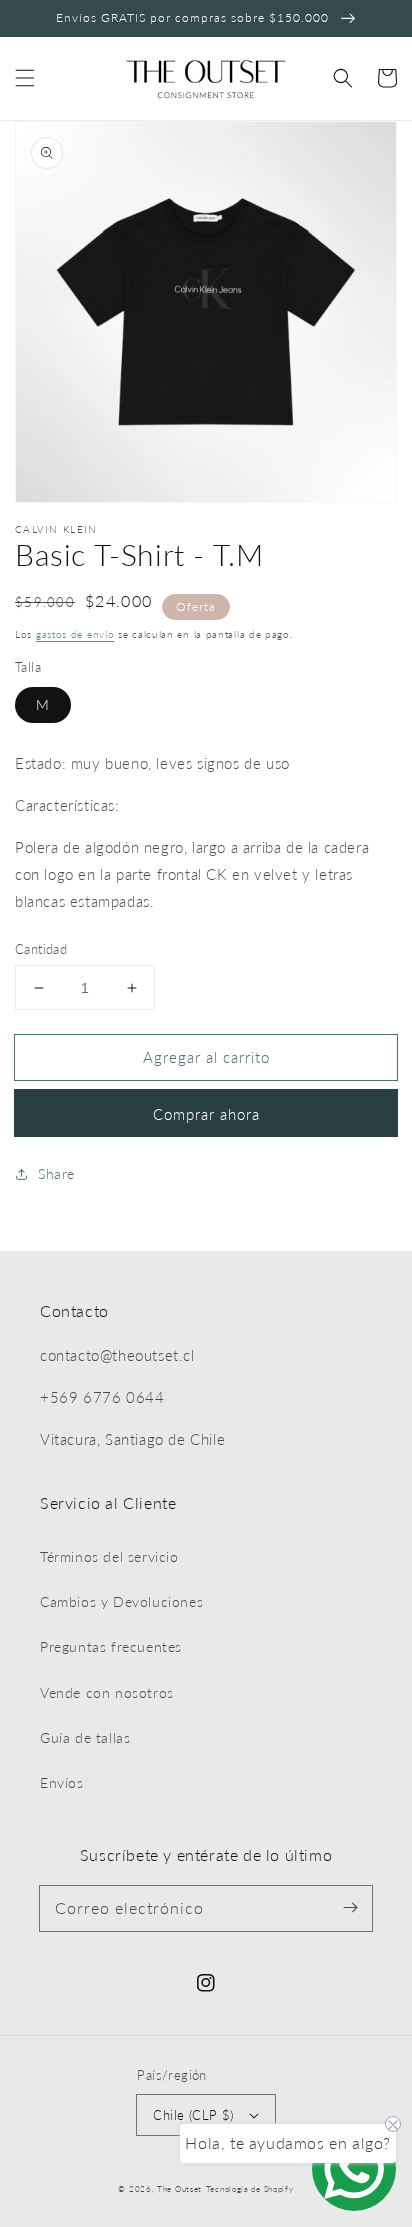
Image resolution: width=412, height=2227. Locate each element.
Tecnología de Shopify (250, 2189)
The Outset (179, 2189)
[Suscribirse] (350, 1908)
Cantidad (41, 949)
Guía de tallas (85, 1737)
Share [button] (56, 1173)
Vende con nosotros (107, 1692)
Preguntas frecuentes (111, 1646)
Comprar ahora (206, 1114)
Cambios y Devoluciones (121, 1601)
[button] (25, 78)
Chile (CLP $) (193, 2115)
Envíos (62, 1782)
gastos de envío (75, 634)
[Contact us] (354, 2169)
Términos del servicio (109, 1556)
